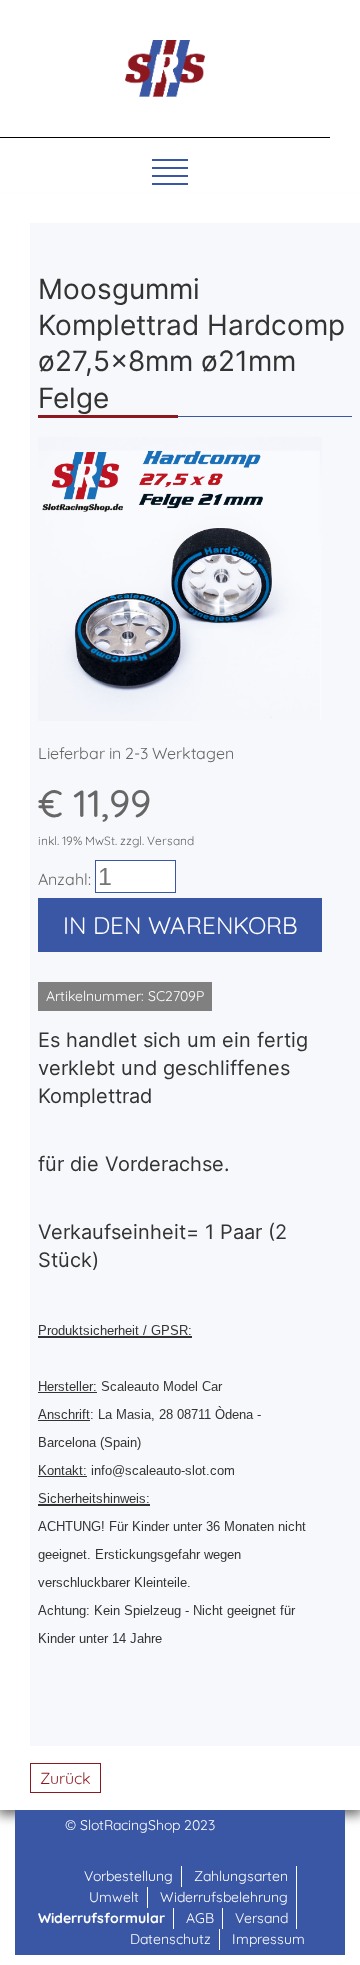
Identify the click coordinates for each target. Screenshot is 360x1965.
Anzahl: (64, 879)
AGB (200, 1918)
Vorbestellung (128, 1876)
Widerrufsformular (101, 1918)
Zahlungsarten (241, 1876)
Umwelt (114, 1897)
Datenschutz (170, 1939)
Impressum (268, 1939)
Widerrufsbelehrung (224, 1897)
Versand (261, 1918)
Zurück (65, 1778)
